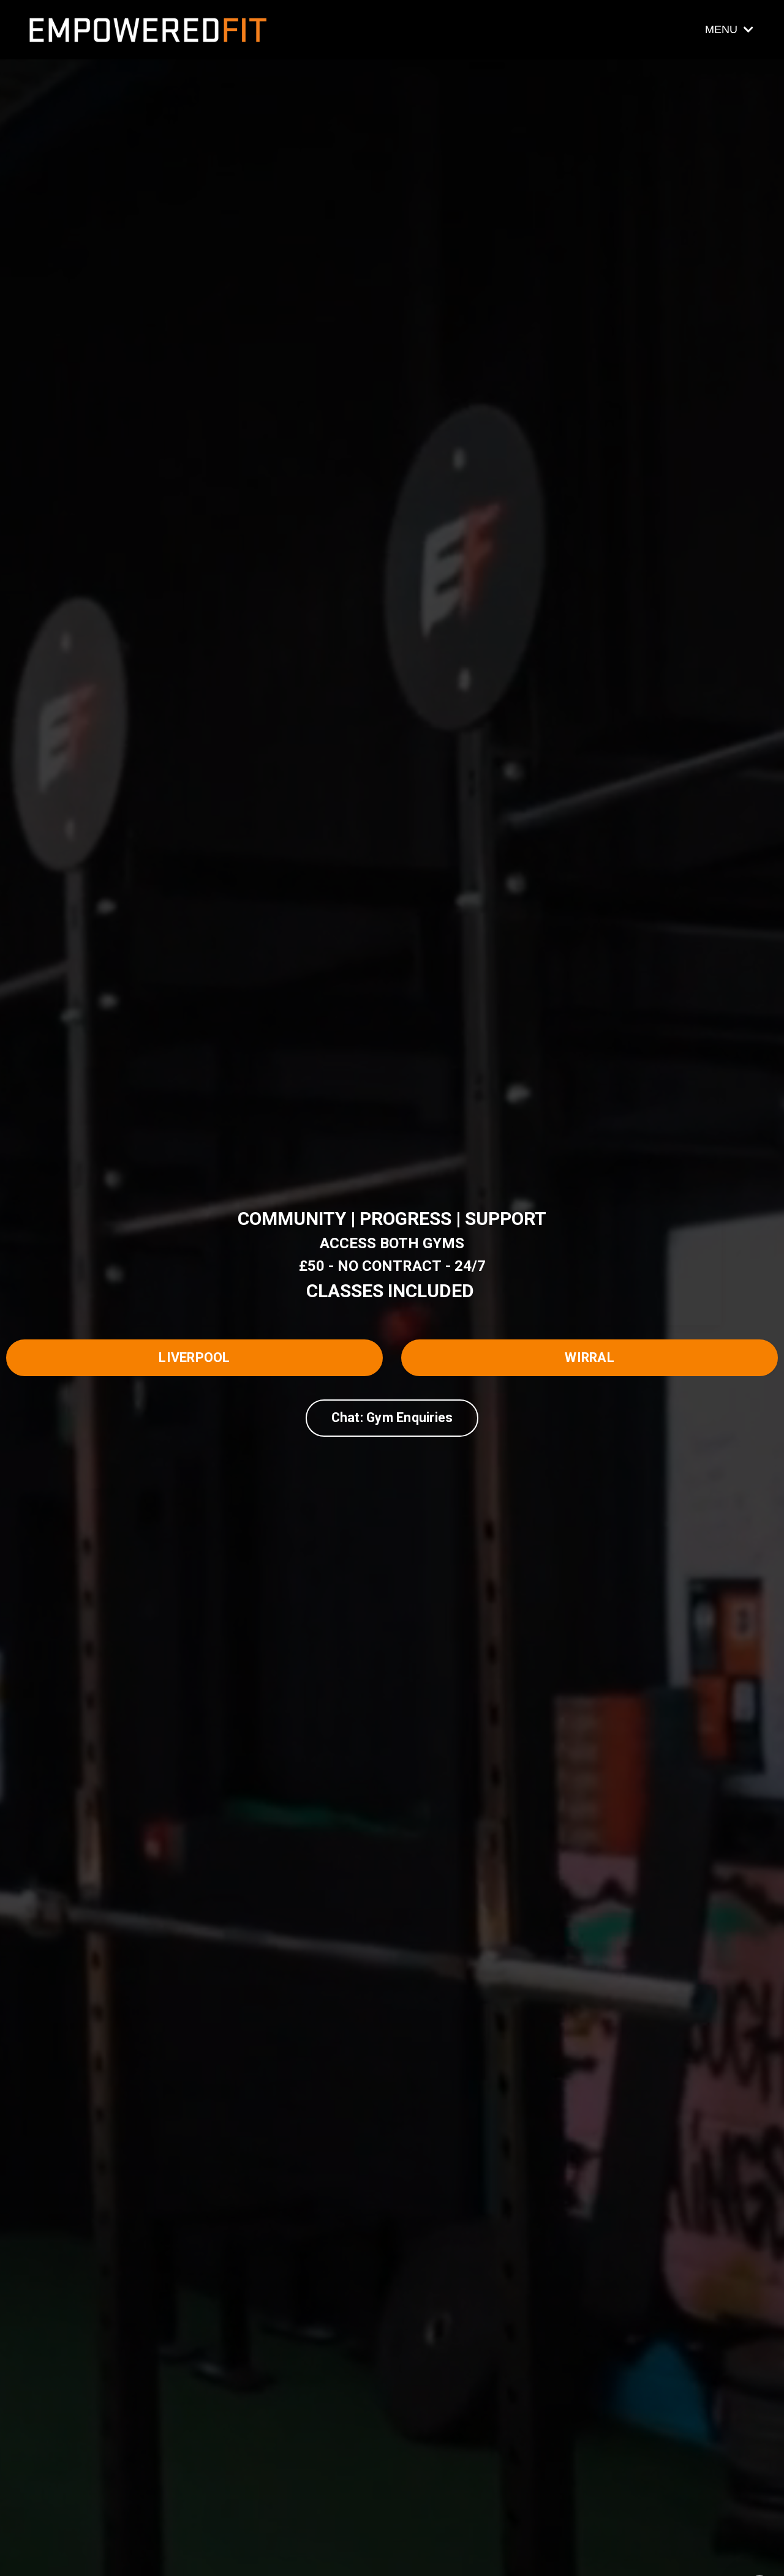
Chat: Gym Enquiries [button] (392, 1417)
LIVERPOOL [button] (194, 1357)
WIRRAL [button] (590, 1357)
